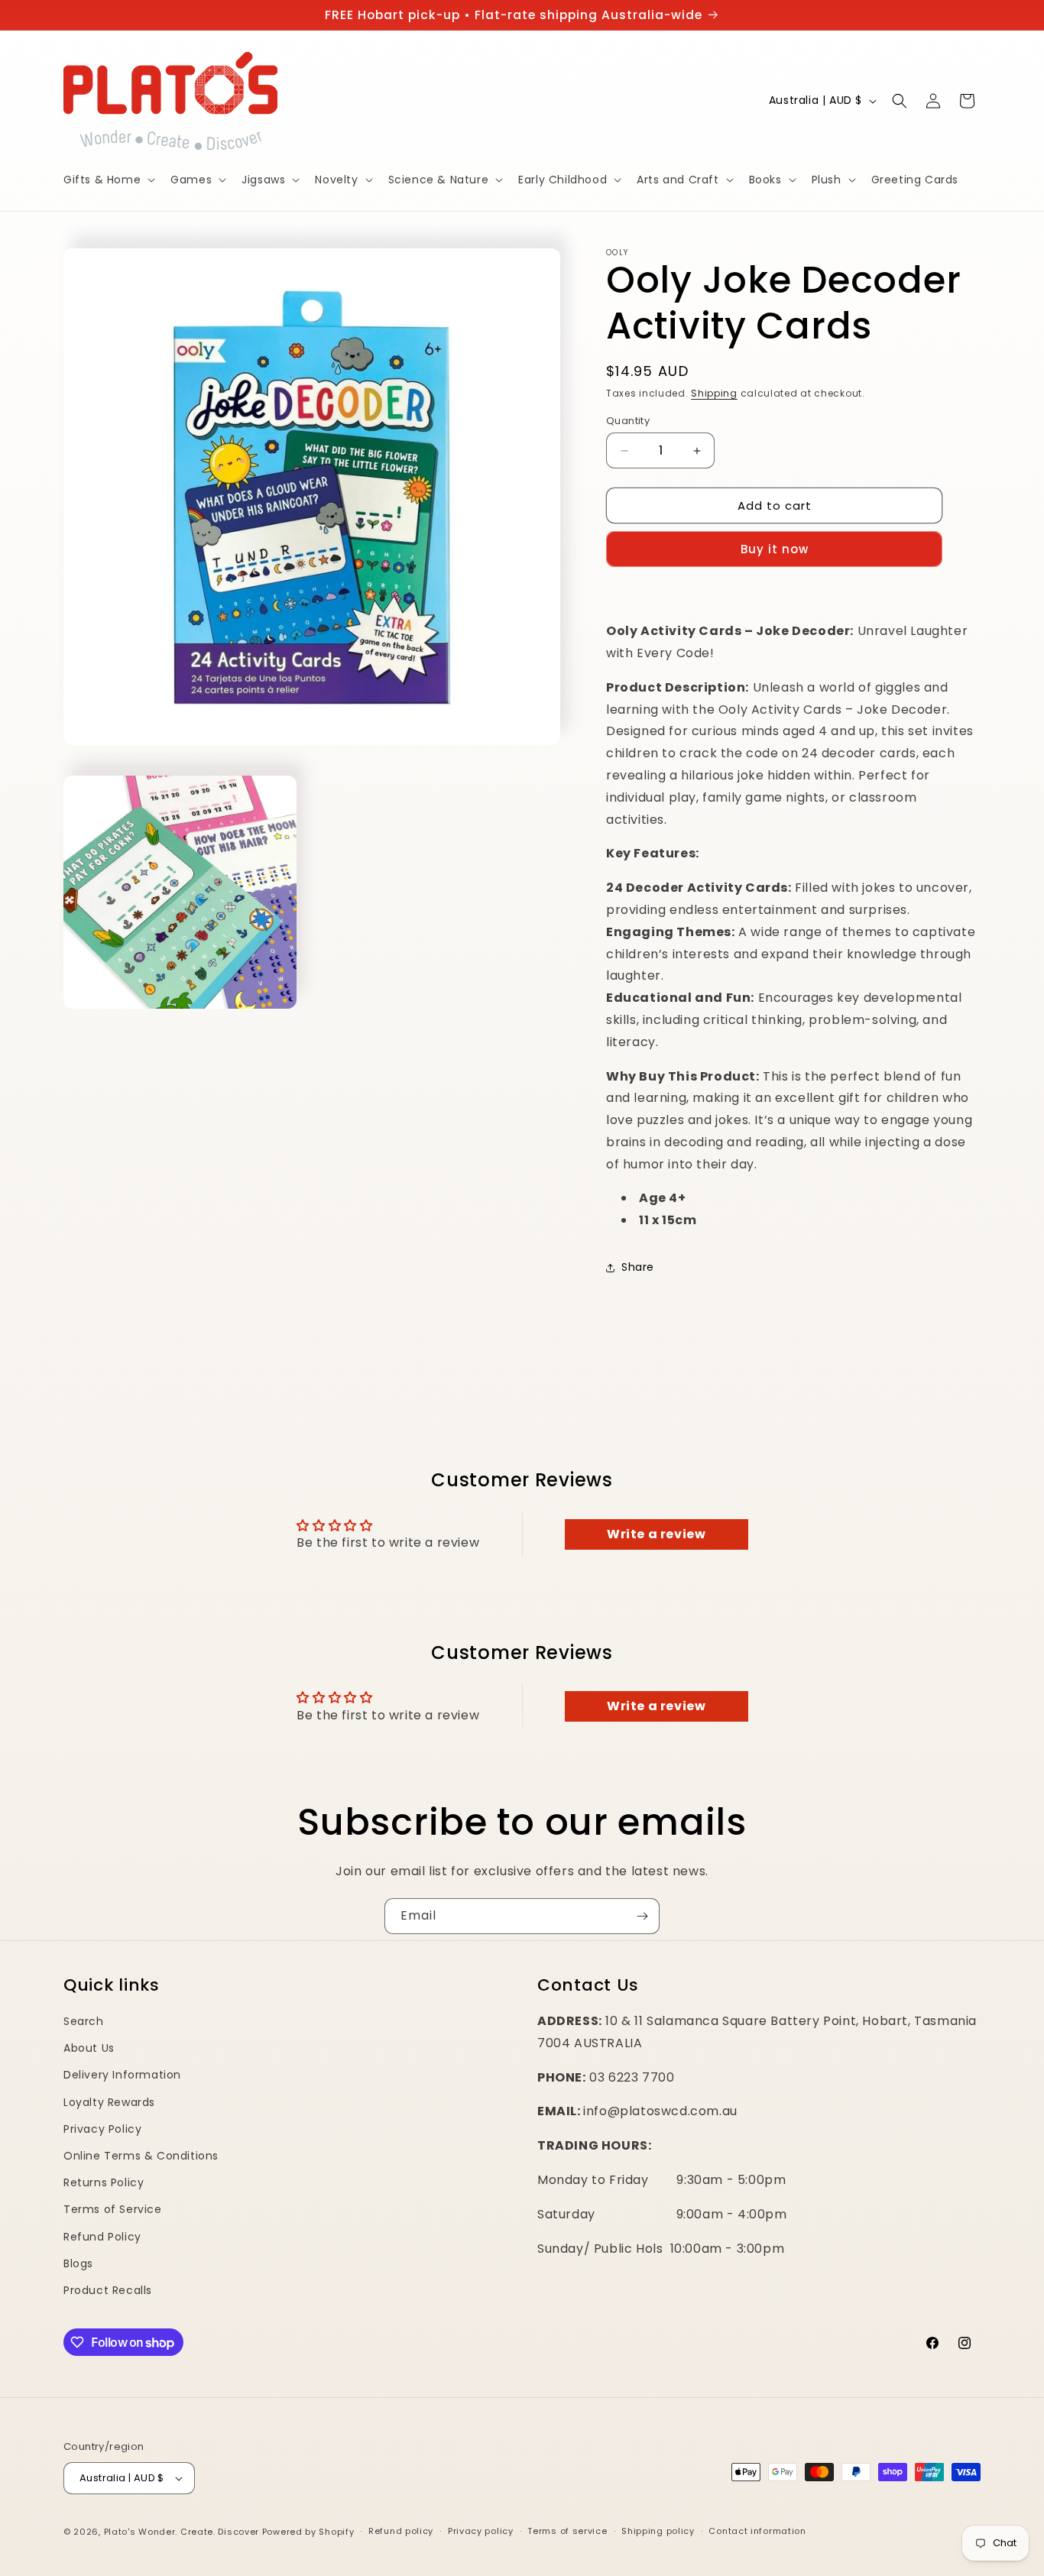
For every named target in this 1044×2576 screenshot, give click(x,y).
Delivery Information (122, 2075)
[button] (108, 180)
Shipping (714, 393)
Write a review (656, 1534)
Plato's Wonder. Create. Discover (182, 2532)
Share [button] (638, 1267)
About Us (89, 2048)
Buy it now (775, 549)
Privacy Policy (102, 2129)
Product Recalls (108, 2290)
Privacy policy (481, 2531)
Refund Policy (102, 2237)
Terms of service (567, 2531)
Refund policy (401, 2531)
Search (84, 2021)
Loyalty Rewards (109, 2102)
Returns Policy (104, 2182)
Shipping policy (658, 2531)
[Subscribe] (642, 1916)
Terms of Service (113, 2209)
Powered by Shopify (308, 2532)
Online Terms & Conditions (141, 2156)
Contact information (757, 2531)
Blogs (78, 2263)
